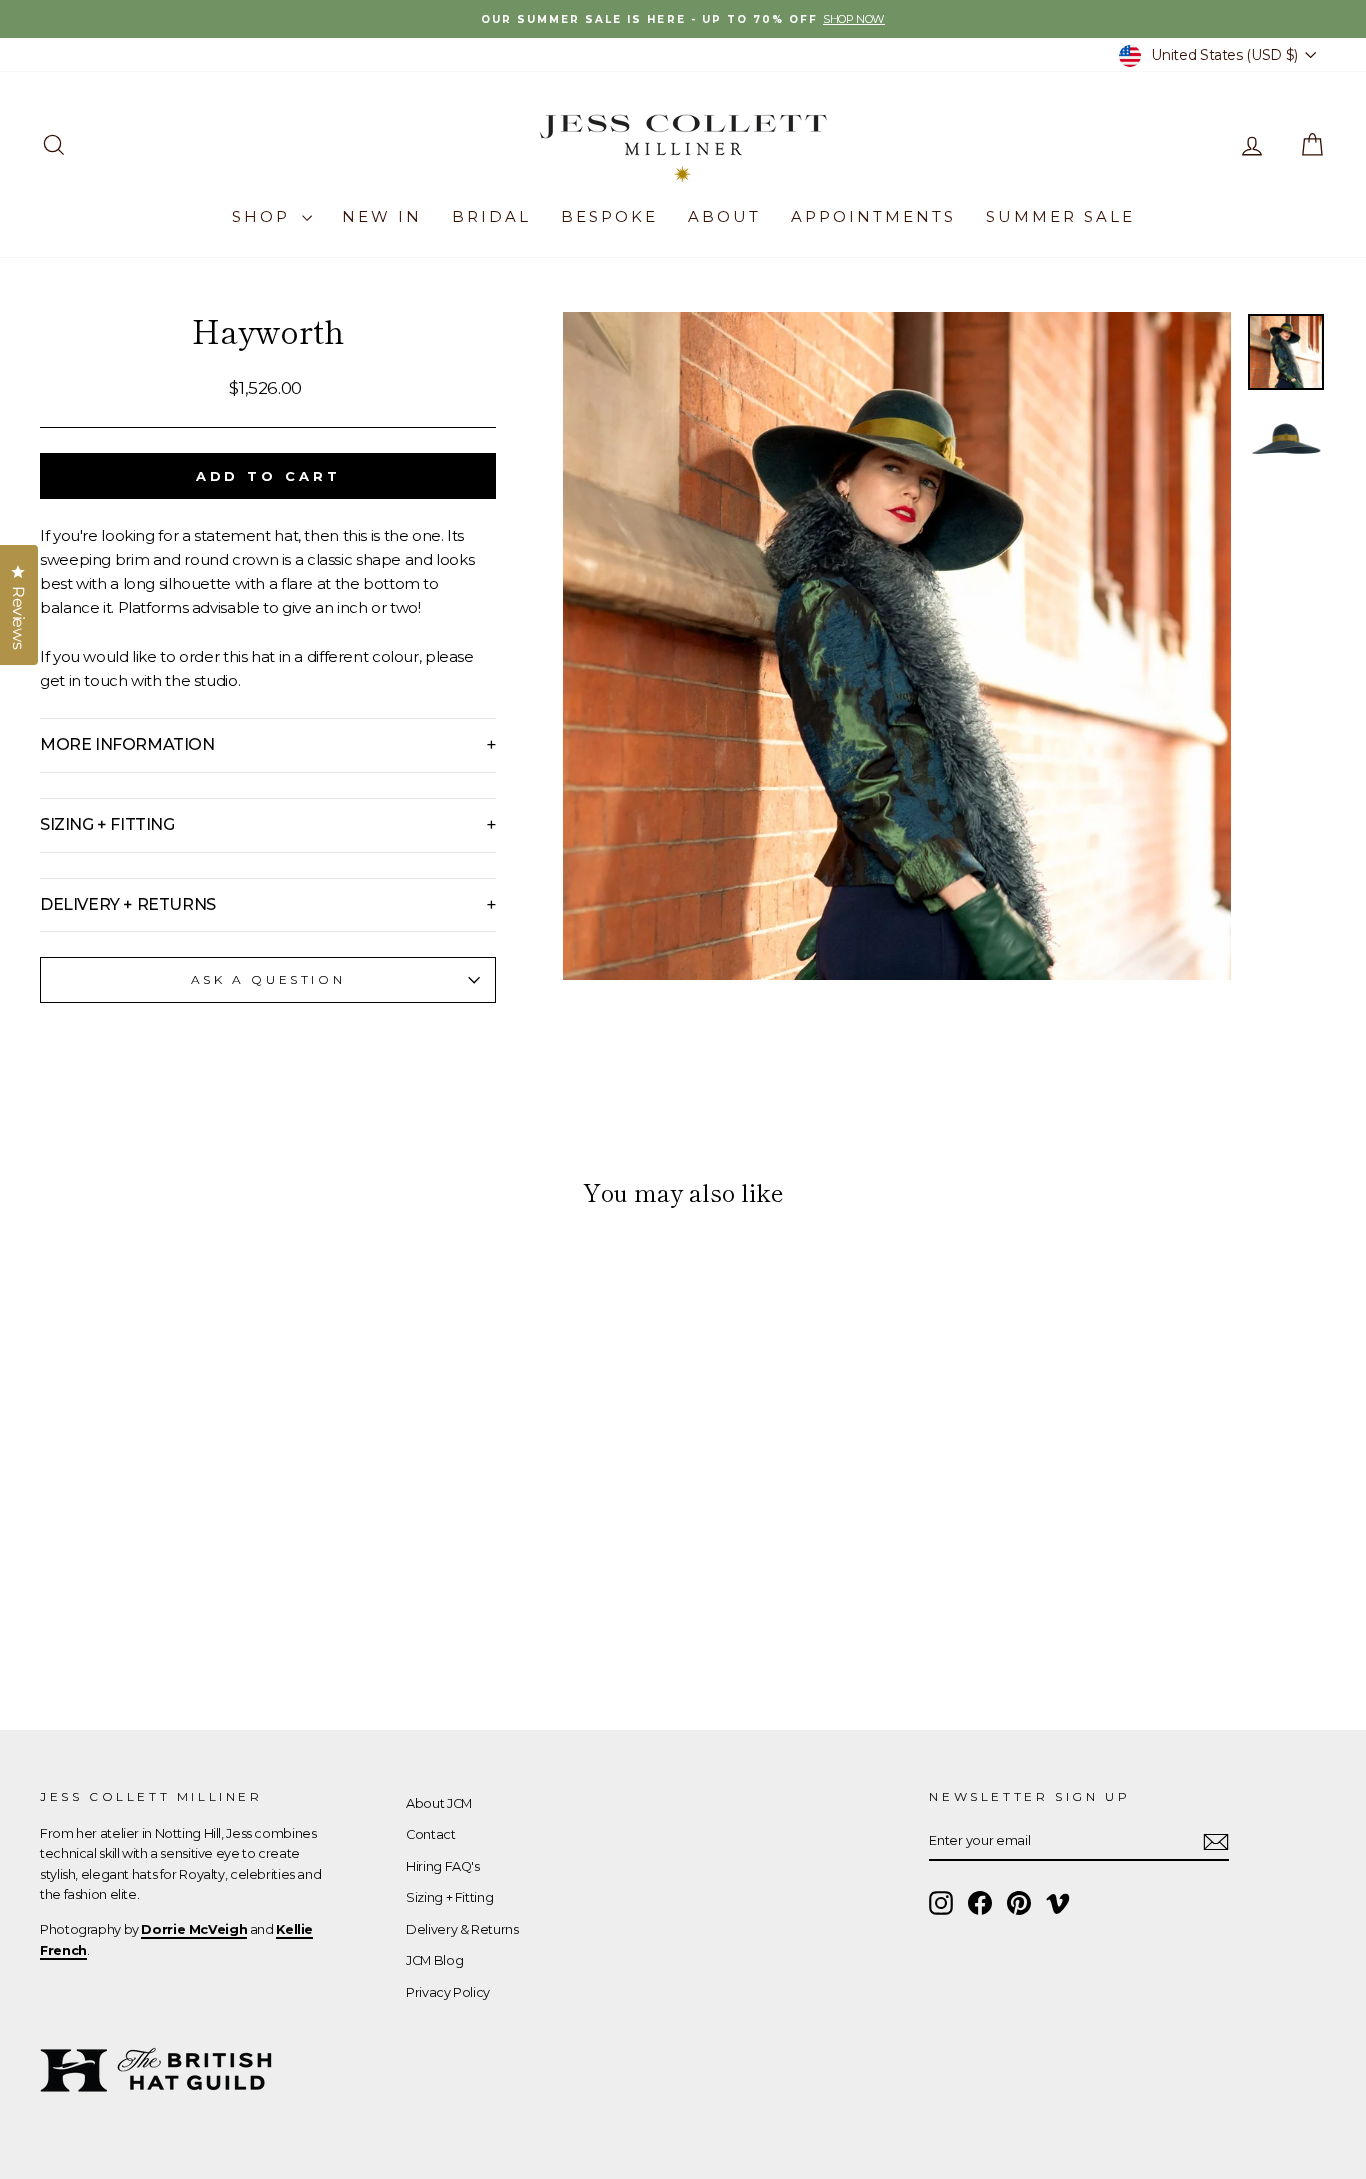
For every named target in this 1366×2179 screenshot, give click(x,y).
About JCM (439, 1803)
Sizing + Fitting (449, 1897)
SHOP (264, 216)
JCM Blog (434, 1960)
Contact (430, 1834)
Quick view (192, 1540)
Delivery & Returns (462, 1929)
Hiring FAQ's (443, 1866)
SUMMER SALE (1060, 216)
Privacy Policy (448, 1992)
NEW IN (382, 216)
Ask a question (268, 979)
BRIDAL (491, 216)
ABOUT (724, 216)
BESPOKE (609, 216)
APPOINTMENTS (873, 216)
